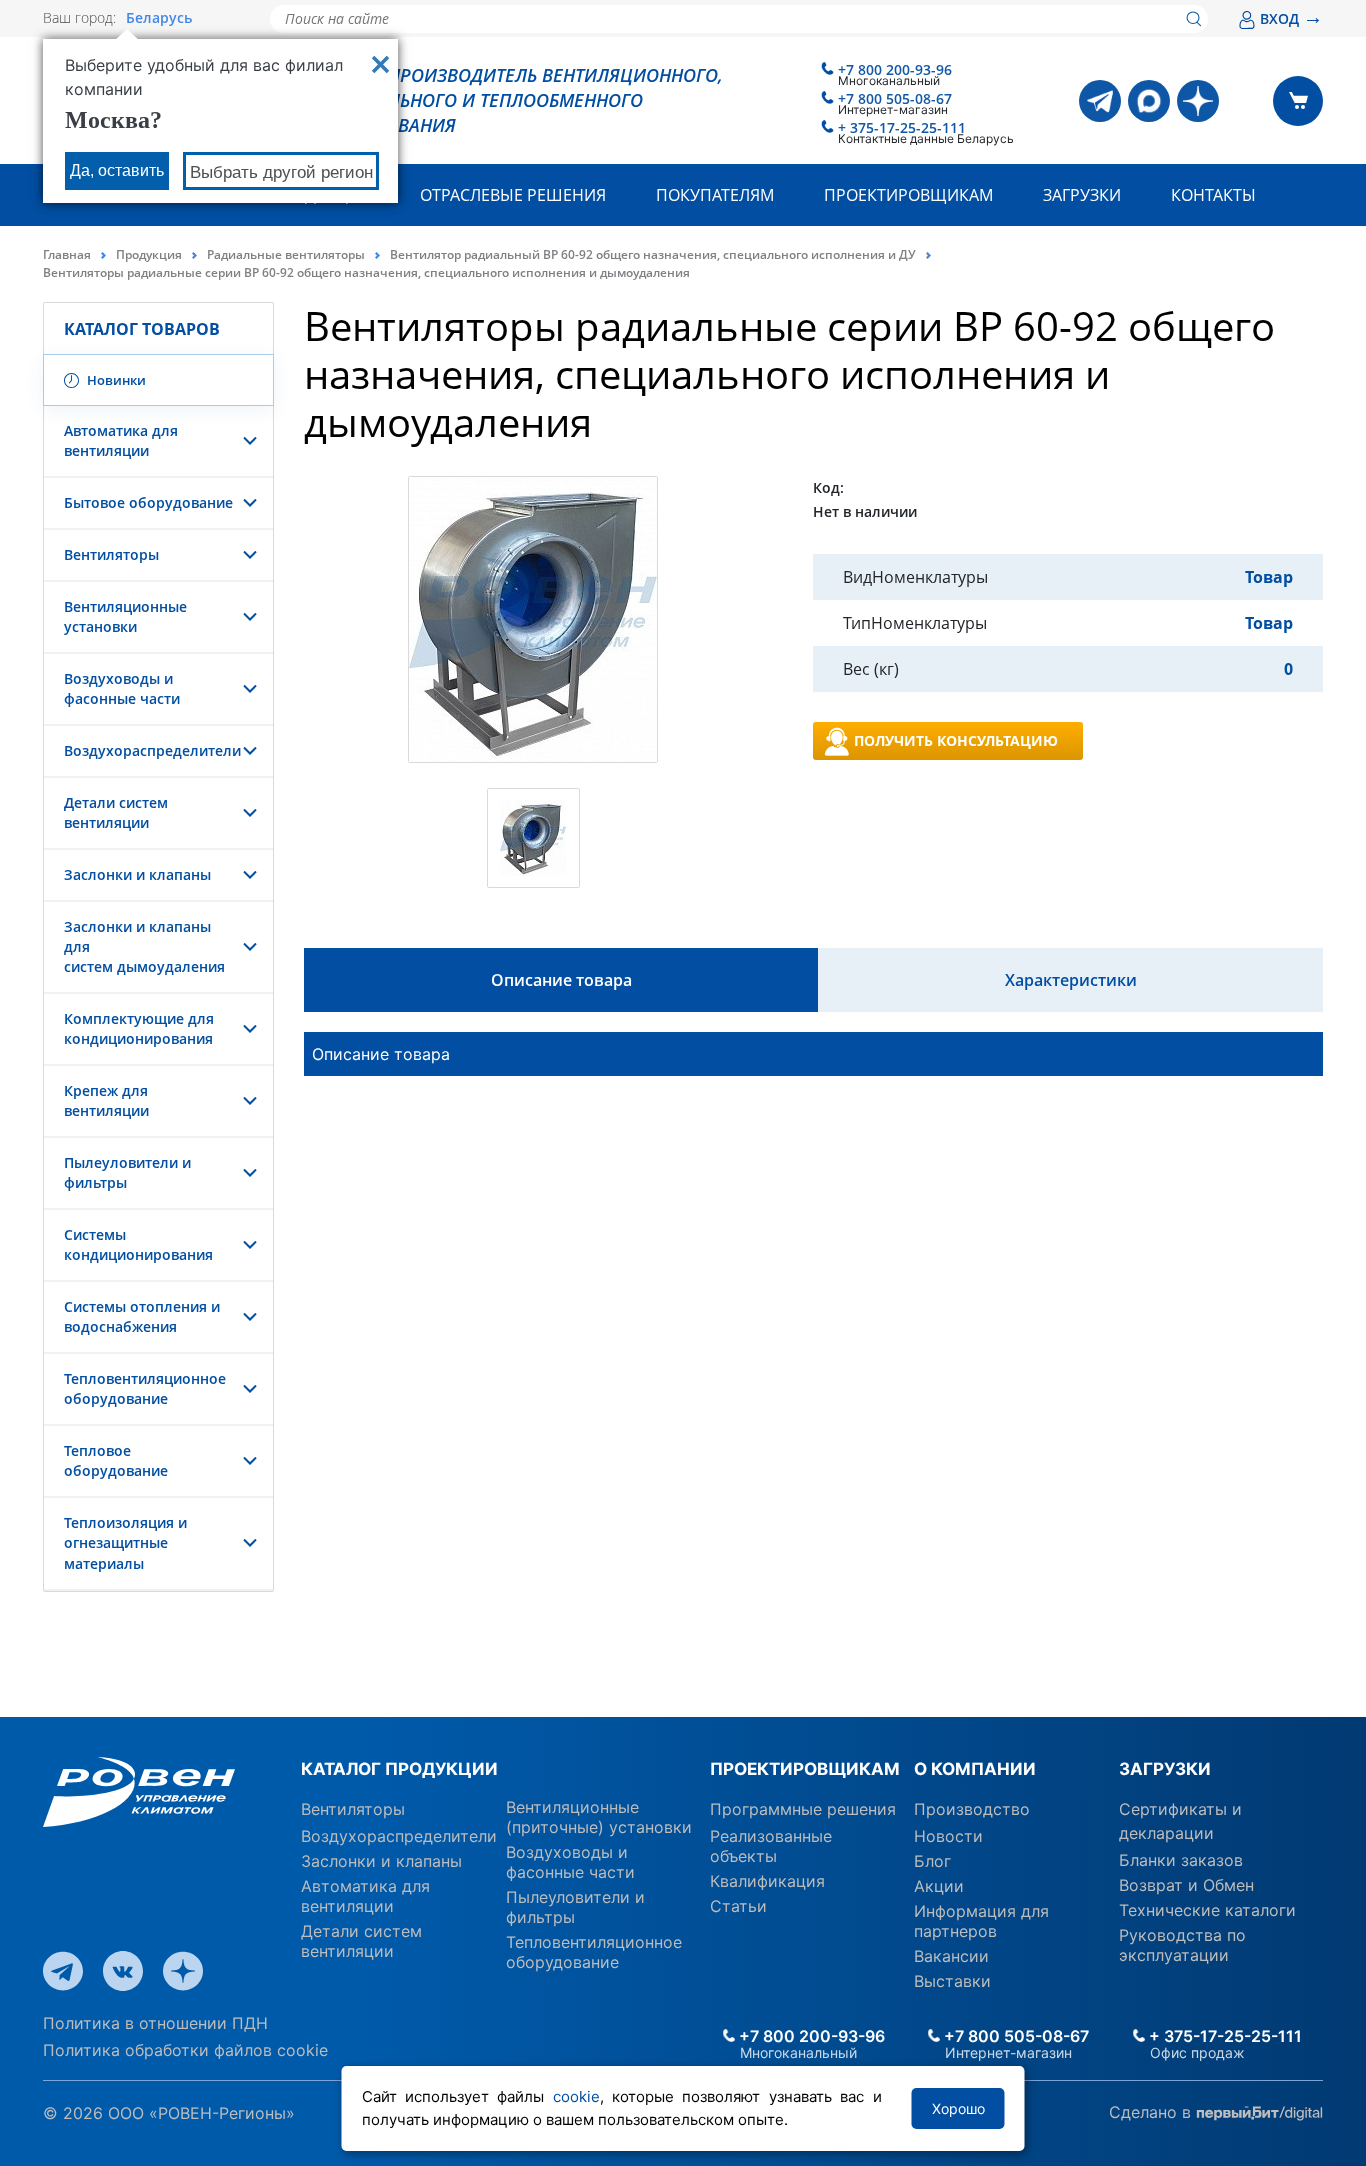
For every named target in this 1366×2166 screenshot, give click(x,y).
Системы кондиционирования (138, 1244)
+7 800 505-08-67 (895, 98)
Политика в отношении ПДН (155, 2023)
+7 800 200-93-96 (895, 69)
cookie (576, 2096)
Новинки (115, 380)
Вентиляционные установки (125, 616)
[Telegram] (1100, 101)
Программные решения (803, 1809)
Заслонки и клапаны (137, 874)
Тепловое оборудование (116, 1460)
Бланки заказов (1181, 1860)
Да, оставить (117, 170)
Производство (972, 1809)
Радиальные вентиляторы (286, 254)
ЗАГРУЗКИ (1165, 1769)
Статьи (738, 1906)
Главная (67, 254)
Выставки (952, 1981)
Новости (948, 1836)
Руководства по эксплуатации (1182, 1945)
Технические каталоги (1207, 1910)
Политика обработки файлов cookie (185, 2050)
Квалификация (767, 1881)
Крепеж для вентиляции (106, 1100)
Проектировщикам (908, 195)
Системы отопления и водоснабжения (142, 1316)
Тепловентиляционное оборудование (145, 1388)
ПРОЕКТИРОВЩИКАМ (804, 1769)
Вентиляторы (111, 554)
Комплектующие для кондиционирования (139, 1028)
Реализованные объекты (771, 1846)
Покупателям (715, 195)
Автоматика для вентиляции (121, 440)
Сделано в (1152, 2111)
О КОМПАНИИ (975, 1769)
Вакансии (951, 1956)
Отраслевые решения (513, 195)
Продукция (149, 254)
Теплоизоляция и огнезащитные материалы (125, 1542)
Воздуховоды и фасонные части (122, 688)
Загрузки (1082, 195)
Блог (932, 1861)
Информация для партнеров (981, 1921)
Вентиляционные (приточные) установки (599, 1817)
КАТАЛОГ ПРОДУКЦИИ (399, 1769)
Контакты (1213, 195)
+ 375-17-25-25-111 (902, 127)
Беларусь (159, 18)
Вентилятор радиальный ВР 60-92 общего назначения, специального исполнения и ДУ (653, 254)
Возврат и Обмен (1186, 1885)
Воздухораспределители (152, 750)
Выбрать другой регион (281, 172)
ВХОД (1291, 18)
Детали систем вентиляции (116, 812)
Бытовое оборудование (148, 502)
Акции (939, 1886)
